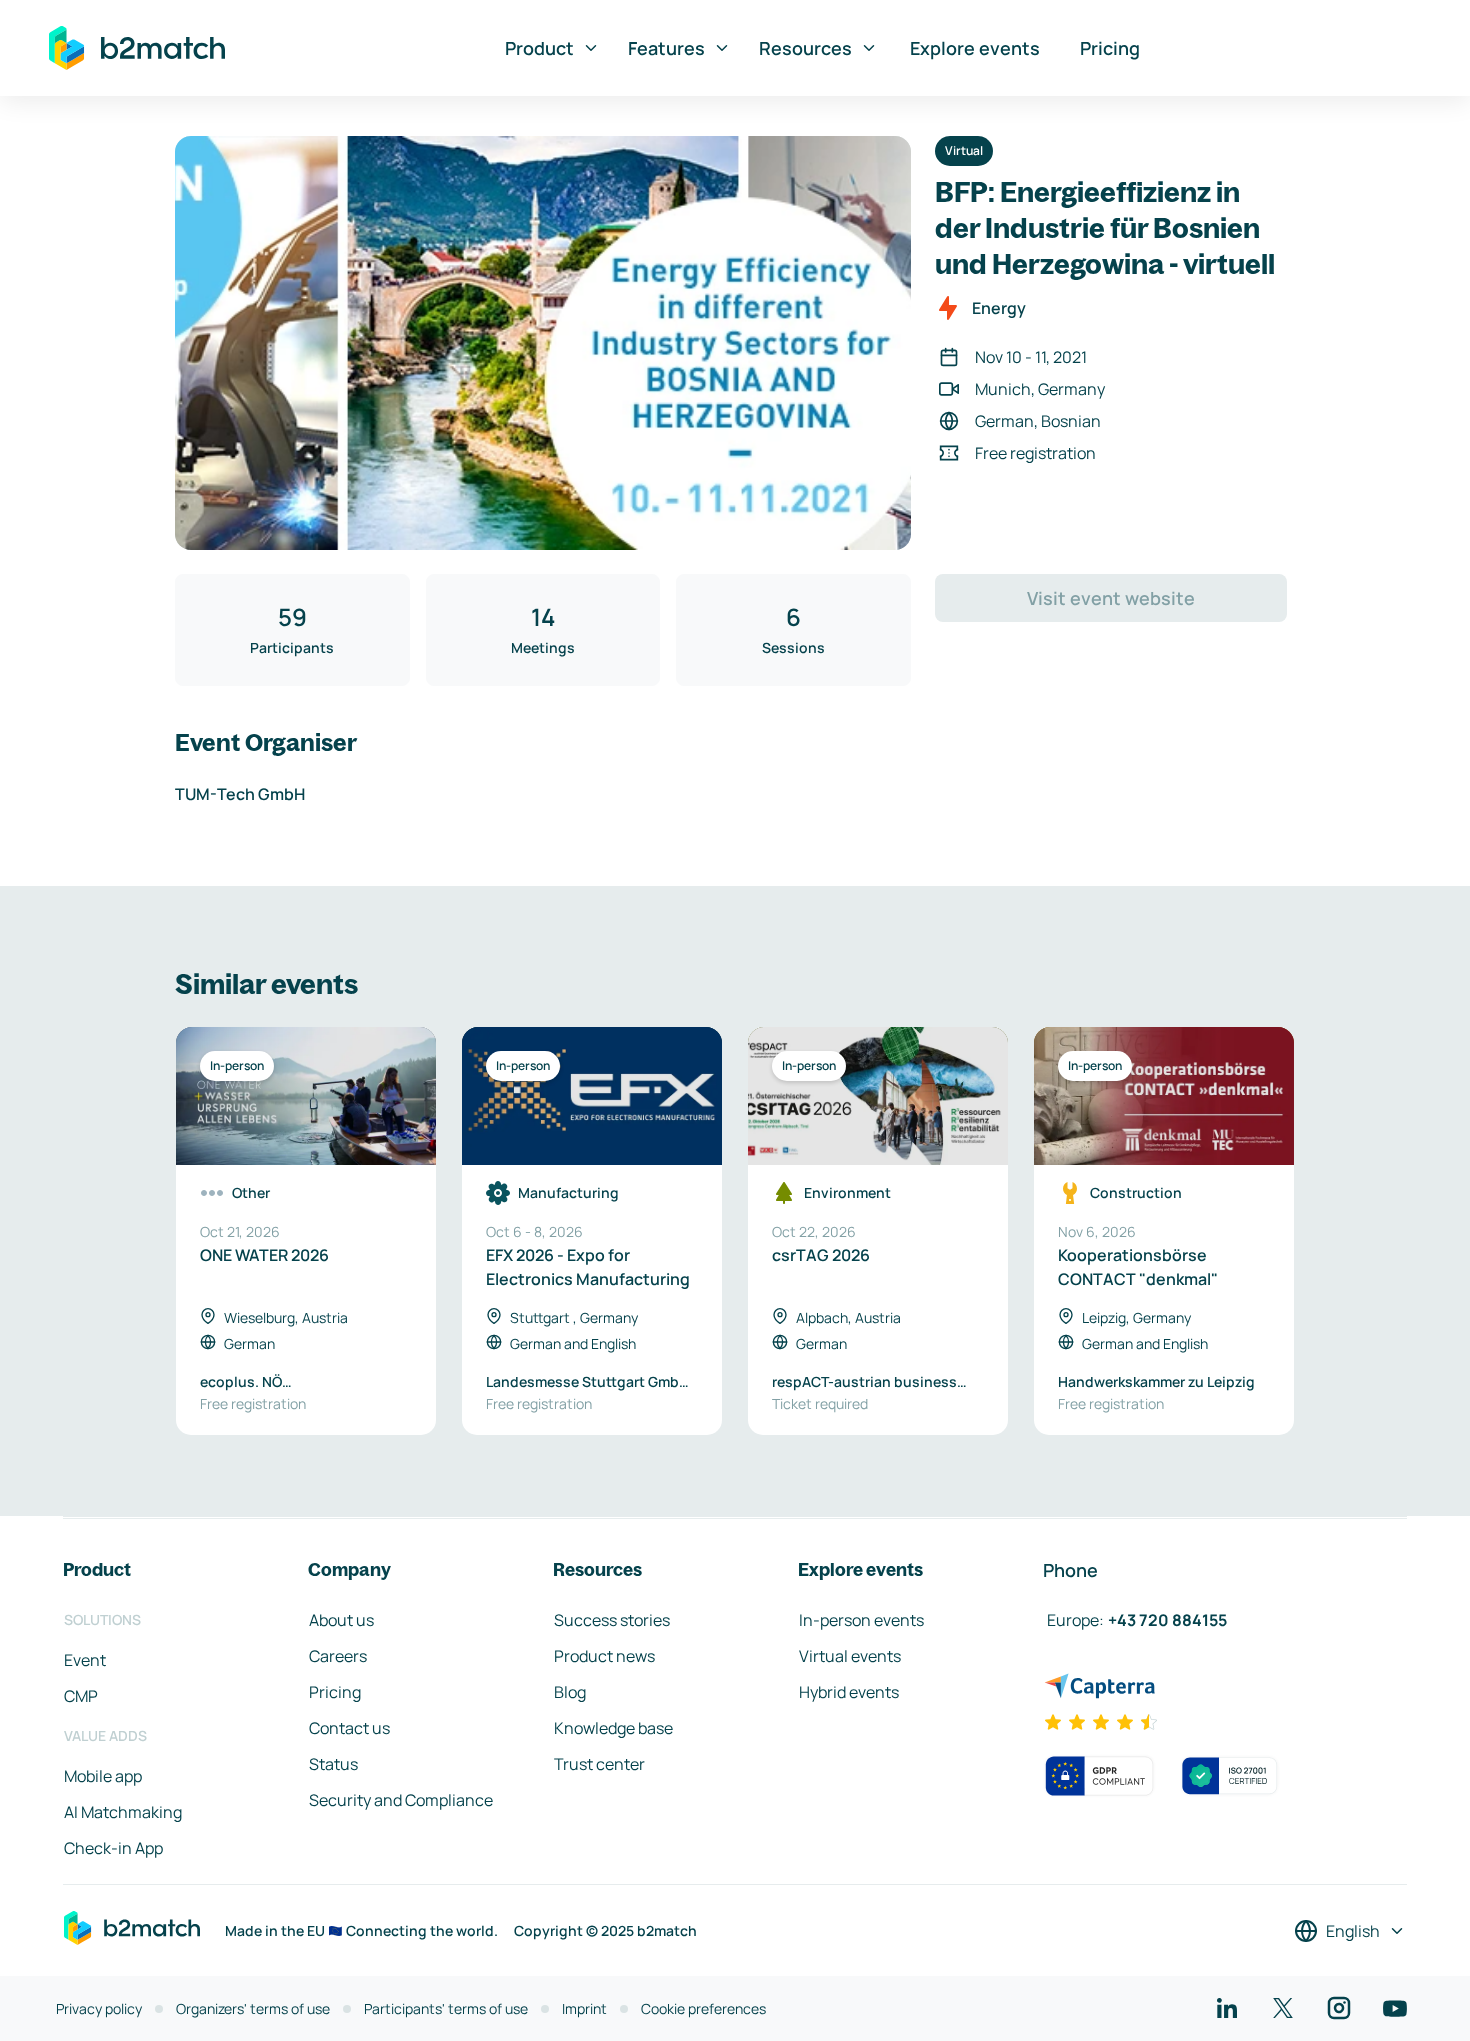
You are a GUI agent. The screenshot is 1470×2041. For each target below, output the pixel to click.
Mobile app (103, 1776)
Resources (805, 48)
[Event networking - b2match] (137, 48)
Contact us (349, 1728)
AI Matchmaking (123, 1812)
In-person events (861, 1620)
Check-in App (113, 1848)
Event (85, 1660)
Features (666, 48)
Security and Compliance (401, 1800)
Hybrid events (849, 1692)
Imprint (584, 2008)
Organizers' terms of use (253, 2008)
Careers (338, 1656)
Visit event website (1111, 598)
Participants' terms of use (446, 2008)
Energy (999, 308)
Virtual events (850, 1656)
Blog (570, 1692)
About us (341, 1620)
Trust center (599, 1764)
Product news (604, 1656)
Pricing (1110, 48)
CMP (81, 1696)
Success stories (612, 1620)
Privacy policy (99, 2008)
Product (539, 48)
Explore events (975, 48)
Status (333, 1764)
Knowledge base (613, 1728)
